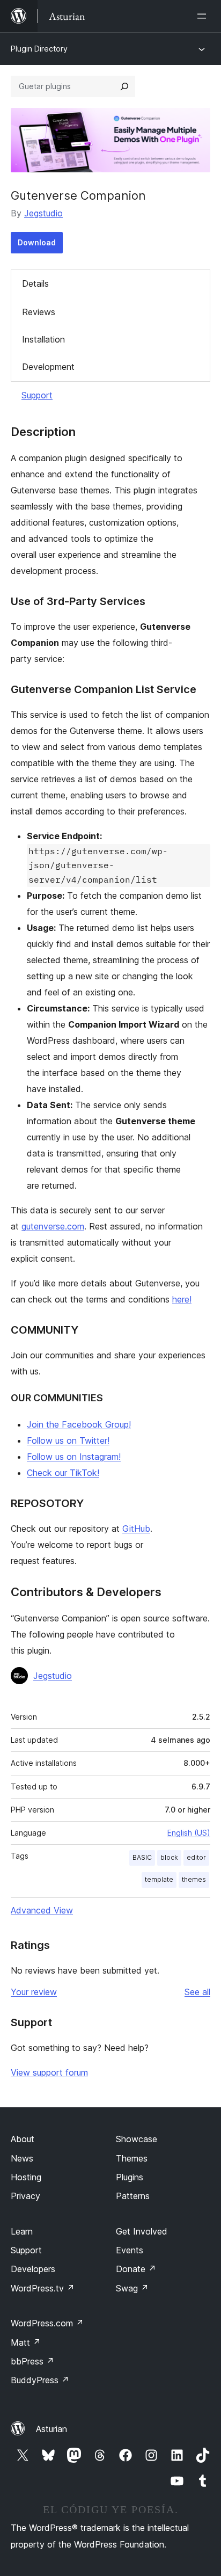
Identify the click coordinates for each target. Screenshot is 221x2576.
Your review (34, 1992)
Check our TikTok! (63, 1473)
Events (130, 2250)
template (159, 1879)
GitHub (136, 1529)
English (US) (189, 1833)
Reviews (39, 312)
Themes (132, 2158)
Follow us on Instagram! (74, 1457)
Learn (22, 2231)
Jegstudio (43, 213)
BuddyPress (40, 2380)
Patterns (133, 2196)
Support (37, 395)
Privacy (25, 2196)
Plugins (130, 2177)
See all (197, 1992)
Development (48, 367)
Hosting (26, 2177)
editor (196, 1857)
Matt (26, 2342)
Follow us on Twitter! (68, 1440)
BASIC (142, 1857)
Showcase (137, 2139)
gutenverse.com (53, 1226)
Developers (33, 2269)
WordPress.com (47, 2323)
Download (37, 242)
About (23, 2139)
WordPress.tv (43, 2288)
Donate (136, 2269)
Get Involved (142, 2231)
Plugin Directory (39, 49)
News (22, 2158)
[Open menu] (204, 16)
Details (35, 283)
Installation (43, 339)
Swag (132, 2288)
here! (182, 1299)
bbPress (32, 2361)
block (169, 1857)
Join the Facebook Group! (79, 1424)
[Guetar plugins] (124, 86)
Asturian (51, 2429)
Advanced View (42, 1910)
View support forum (49, 2072)
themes (194, 1879)
